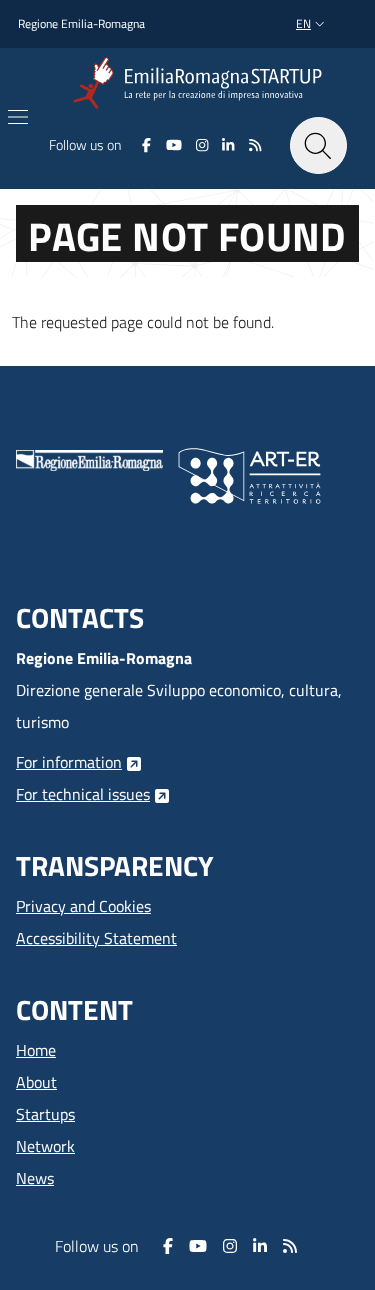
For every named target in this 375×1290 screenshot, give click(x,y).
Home (36, 1050)
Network (45, 1146)
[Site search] (318, 145)
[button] (312, 24)
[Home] (201, 83)
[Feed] (255, 145)
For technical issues (83, 794)
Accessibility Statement (96, 938)
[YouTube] (173, 145)
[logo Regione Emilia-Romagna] (89, 458)
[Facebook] (146, 145)
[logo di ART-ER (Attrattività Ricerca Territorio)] (249, 474)
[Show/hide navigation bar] (18, 117)
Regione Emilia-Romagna (81, 24)
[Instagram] (202, 145)
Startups (45, 1114)
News (35, 1178)
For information (69, 762)
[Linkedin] (228, 145)
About (36, 1082)
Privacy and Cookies (83, 906)
